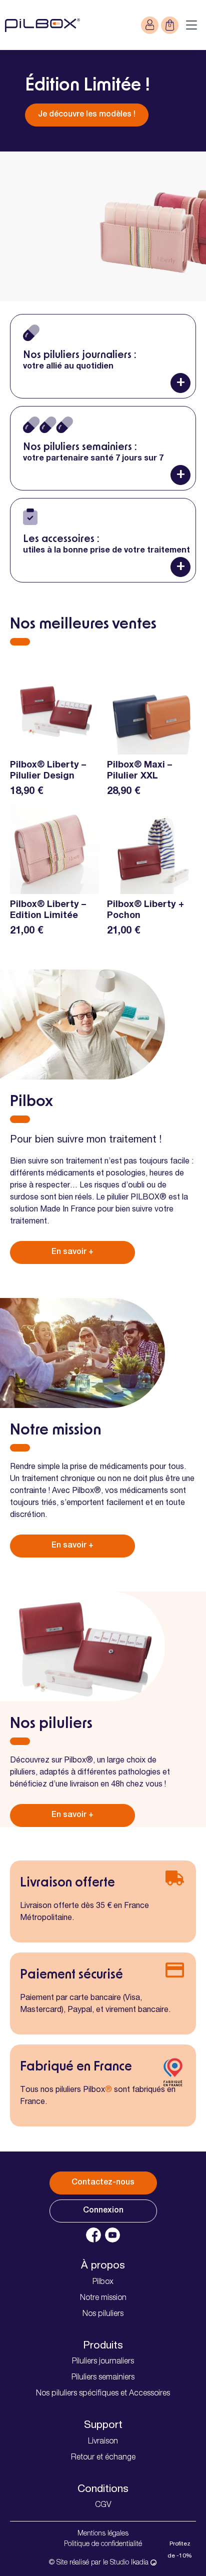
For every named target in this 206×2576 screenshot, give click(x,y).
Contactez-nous (103, 2183)
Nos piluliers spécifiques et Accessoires (103, 2394)
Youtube (112, 2235)
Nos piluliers (103, 2314)
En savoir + (72, 1252)
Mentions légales (103, 2534)
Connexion (103, 2211)
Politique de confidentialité (103, 2544)
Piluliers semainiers (103, 2378)
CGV (103, 2505)
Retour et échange (103, 2458)
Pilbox (103, 2282)
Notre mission (103, 2298)
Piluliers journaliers (103, 2362)
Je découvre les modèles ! (87, 115)
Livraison (103, 2442)
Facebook (93, 2235)
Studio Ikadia (130, 2563)
